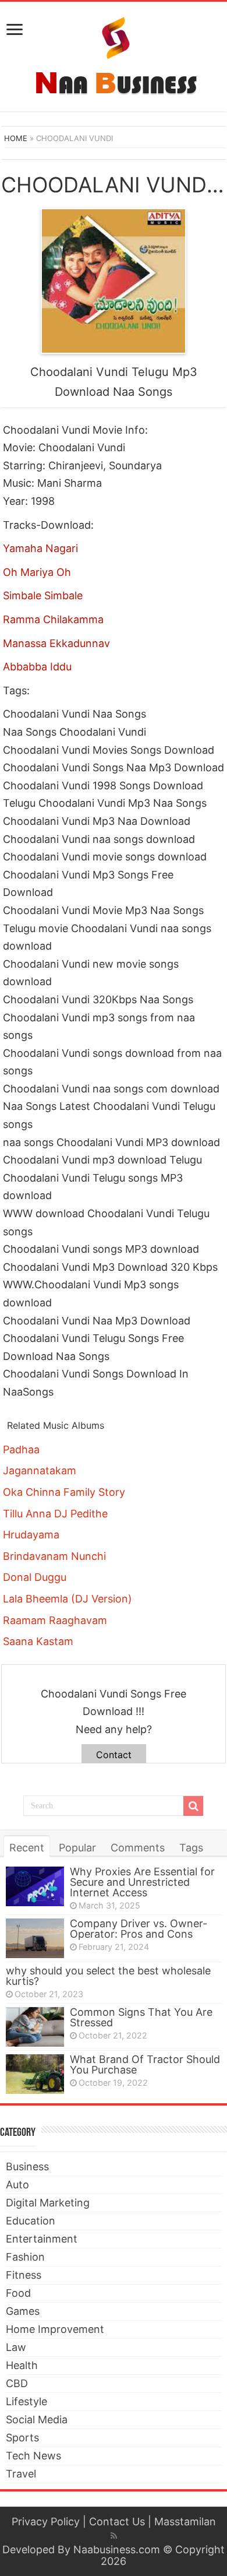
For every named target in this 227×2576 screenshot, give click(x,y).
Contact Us (117, 2521)
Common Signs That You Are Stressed (141, 2017)
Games (23, 2311)
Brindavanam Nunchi (54, 1556)
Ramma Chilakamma (53, 619)
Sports (22, 2438)
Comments (138, 1848)
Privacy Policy (46, 2521)
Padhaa (21, 1449)
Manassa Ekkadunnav (56, 643)
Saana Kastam (38, 1641)
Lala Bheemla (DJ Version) (68, 1599)
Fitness (24, 2275)
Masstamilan (185, 2521)
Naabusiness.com (117, 2549)
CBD (17, 2383)
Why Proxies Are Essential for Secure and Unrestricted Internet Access (142, 1882)
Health (22, 2365)
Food (18, 2293)
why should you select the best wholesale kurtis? (108, 1976)
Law (16, 2347)
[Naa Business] (114, 54)
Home (16, 138)
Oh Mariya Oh (37, 572)
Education (31, 2221)
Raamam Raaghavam (55, 1620)
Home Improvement (55, 2329)
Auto (17, 2185)
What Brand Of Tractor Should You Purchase (145, 2064)
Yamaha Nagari (40, 548)
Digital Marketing (48, 2203)
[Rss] (114, 2536)
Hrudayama (31, 1535)
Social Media (37, 2419)
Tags (191, 1848)
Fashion (25, 2257)
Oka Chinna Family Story (64, 1492)
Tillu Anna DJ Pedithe (55, 1514)
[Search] (193, 1806)
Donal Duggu (35, 1577)
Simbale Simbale (43, 595)
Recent (27, 1848)
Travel (21, 2474)
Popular (77, 1848)
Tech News (33, 2456)
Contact (114, 1755)
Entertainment (42, 2239)
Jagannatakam (40, 1470)
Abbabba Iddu (37, 667)
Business (27, 2166)
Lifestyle (26, 2401)
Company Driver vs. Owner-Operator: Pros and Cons (139, 1929)
